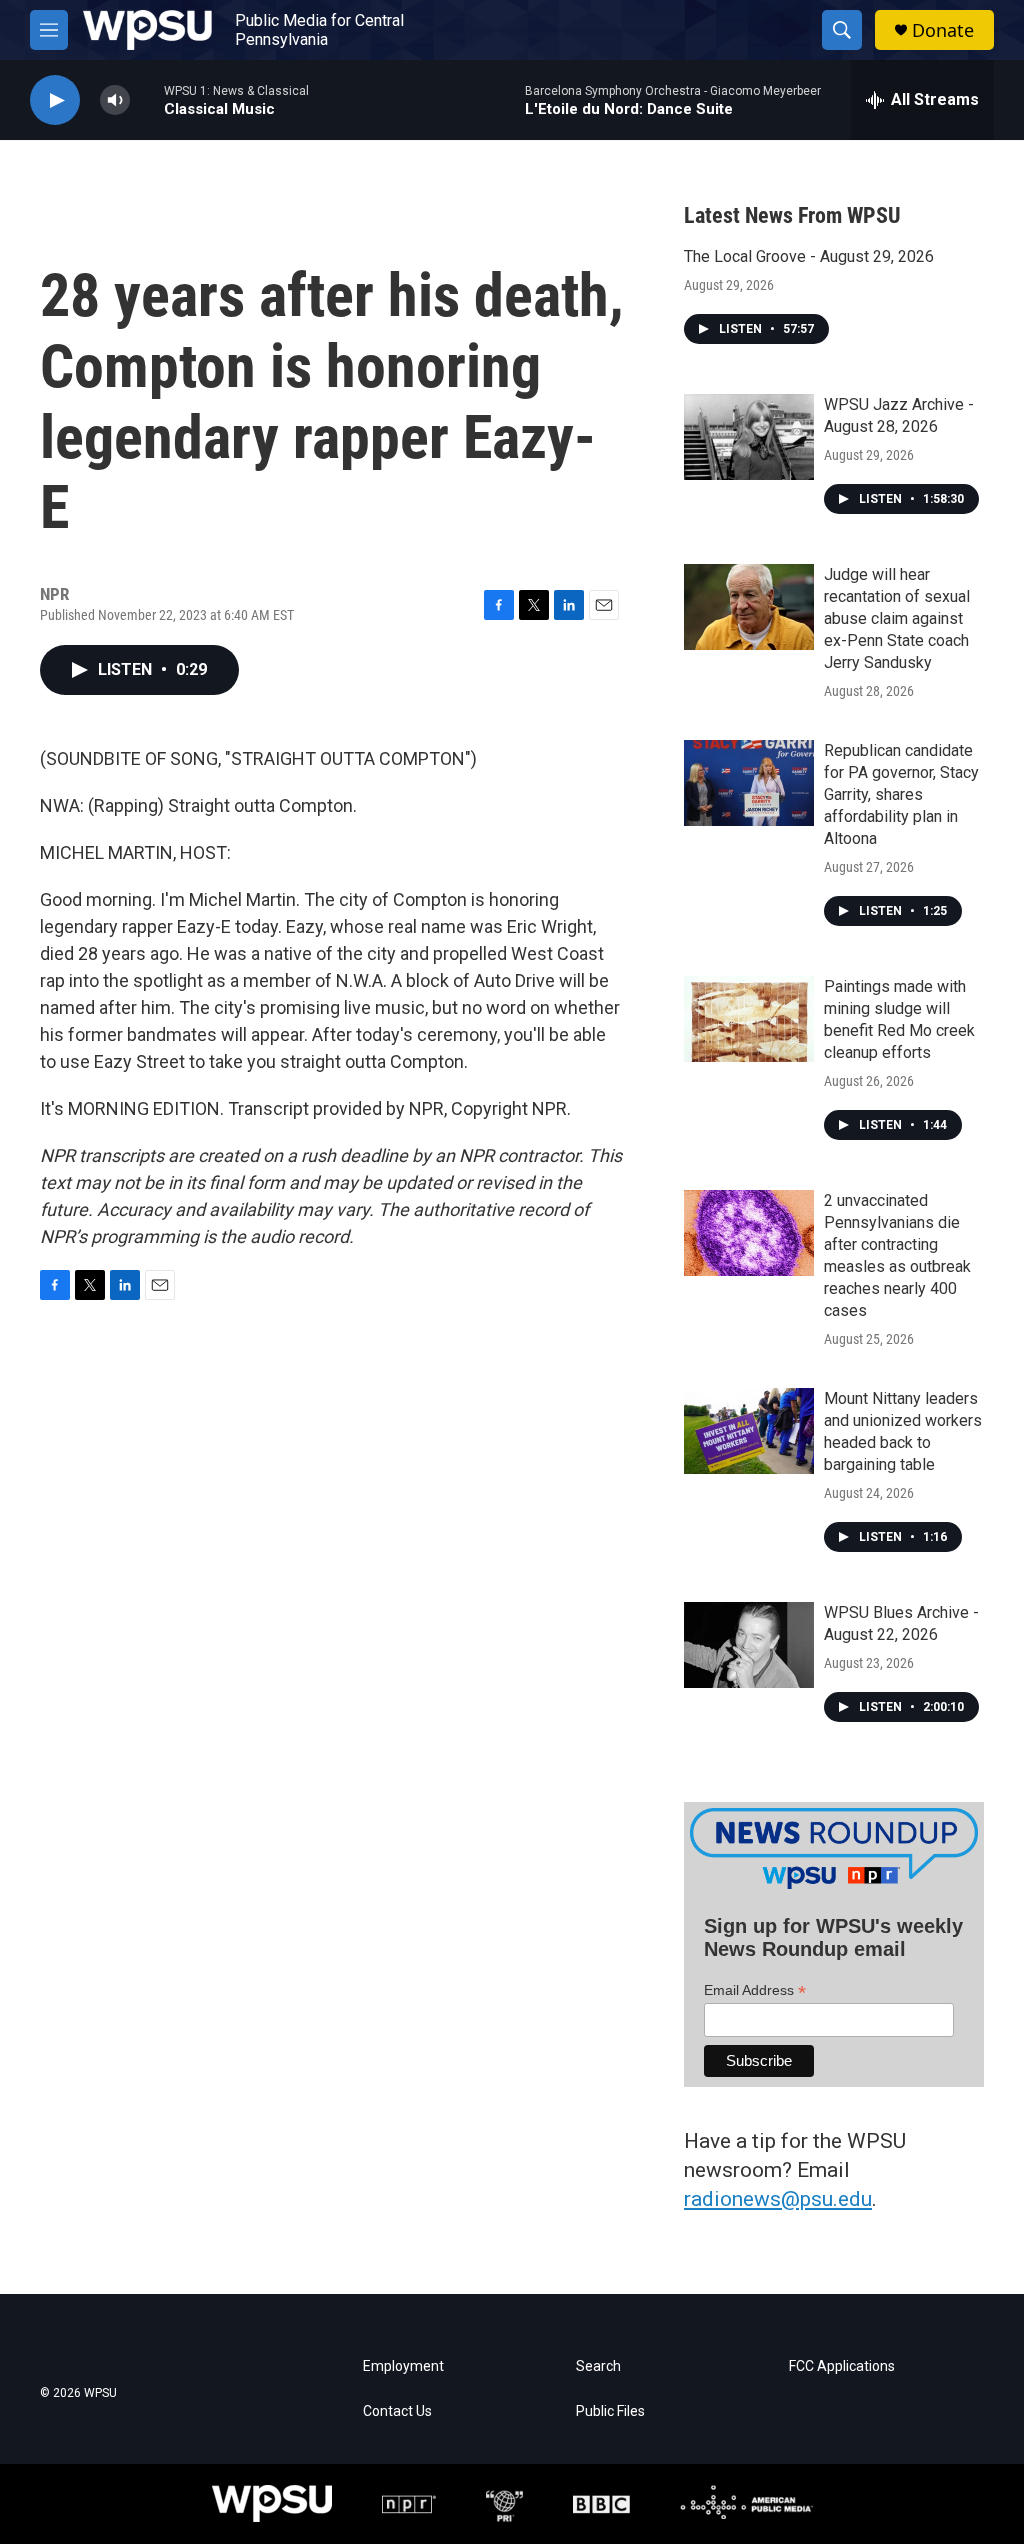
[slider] (147, 99)
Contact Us (397, 2411)
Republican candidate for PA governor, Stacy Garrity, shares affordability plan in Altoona (901, 794)
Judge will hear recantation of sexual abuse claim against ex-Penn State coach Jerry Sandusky (897, 618)
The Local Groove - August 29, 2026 (809, 256)
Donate (943, 30)
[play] (55, 100)
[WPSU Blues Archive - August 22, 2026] (749, 1645)
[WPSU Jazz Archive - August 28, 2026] (749, 437)
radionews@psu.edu (778, 2199)
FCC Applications (842, 2366)
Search (598, 2366)
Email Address (755, 1990)
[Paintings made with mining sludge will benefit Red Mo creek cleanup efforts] (749, 1019)
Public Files (610, 2411)
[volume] (115, 100)
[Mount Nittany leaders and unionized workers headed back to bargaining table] (749, 1431)
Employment (403, 2366)
